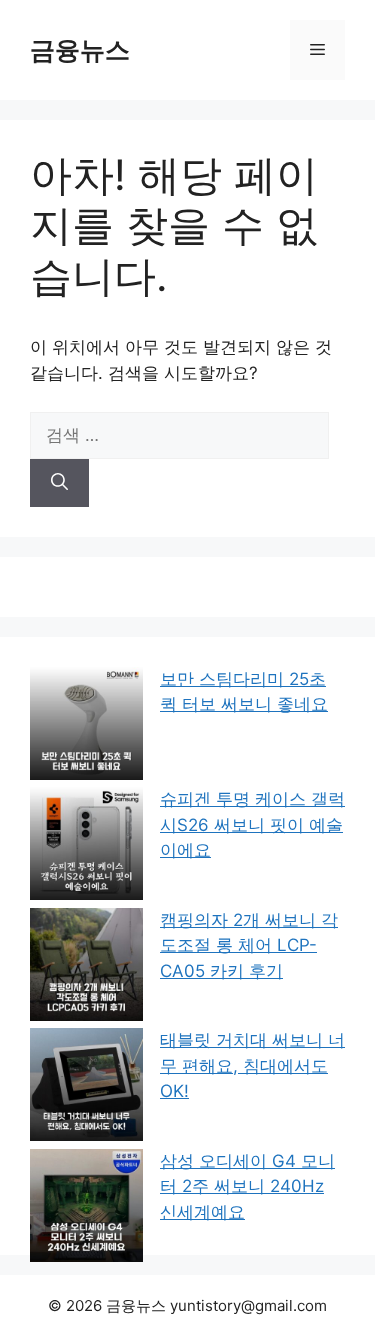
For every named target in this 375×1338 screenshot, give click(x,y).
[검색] (59, 483)
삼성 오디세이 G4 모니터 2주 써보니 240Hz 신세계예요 (247, 1186)
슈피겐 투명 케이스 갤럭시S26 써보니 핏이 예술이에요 (252, 824)
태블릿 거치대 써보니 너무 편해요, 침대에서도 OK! (252, 1065)
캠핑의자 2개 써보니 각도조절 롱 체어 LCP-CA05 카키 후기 (249, 945)
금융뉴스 (80, 50)
